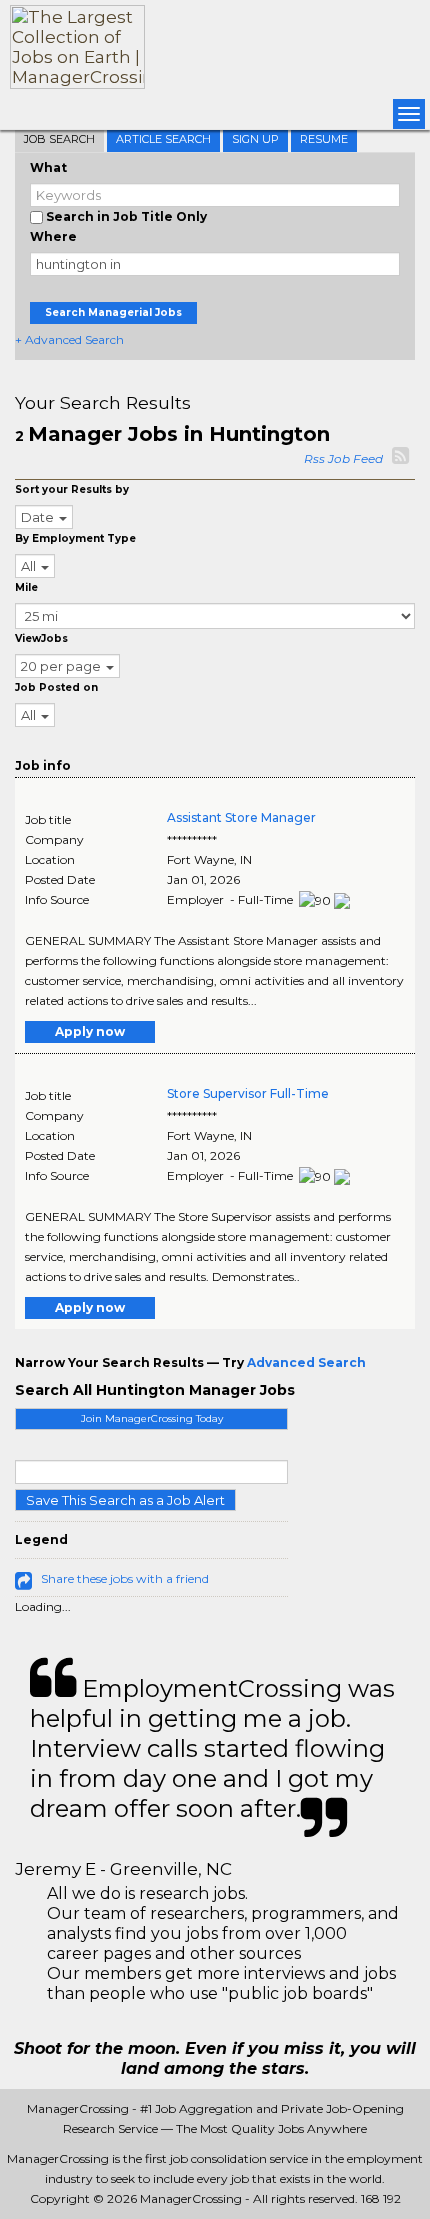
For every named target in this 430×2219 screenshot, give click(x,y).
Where (53, 236)
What (48, 167)
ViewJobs (41, 638)
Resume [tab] (324, 139)
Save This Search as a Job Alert (125, 1500)
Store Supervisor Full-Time (248, 1093)
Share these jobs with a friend (125, 1578)
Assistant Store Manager (241, 817)
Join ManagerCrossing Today (152, 1418)
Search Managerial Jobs (113, 312)
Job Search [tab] (59, 139)
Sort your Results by (72, 489)
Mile (26, 587)
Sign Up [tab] (255, 139)
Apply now (90, 1031)
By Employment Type (75, 538)
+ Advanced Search (69, 339)
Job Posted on (56, 687)
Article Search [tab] (163, 139)
